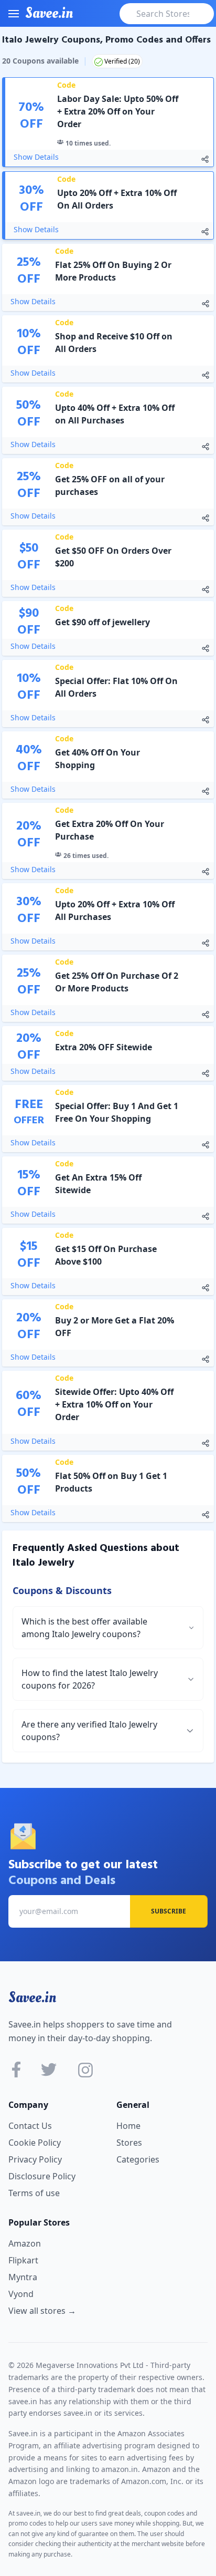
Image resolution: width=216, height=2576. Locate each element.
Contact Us (30, 2126)
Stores (129, 2143)
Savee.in (32, 1998)
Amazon (25, 2243)
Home (128, 2126)
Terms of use (34, 2193)
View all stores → (42, 2311)
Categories (138, 2159)
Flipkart (23, 2260)
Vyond (21, 2294)
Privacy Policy (35, 2159)
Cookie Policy (35, 2143)
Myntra (23, 2277)
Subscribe (169, 1911)
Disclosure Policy (42, 2176)
